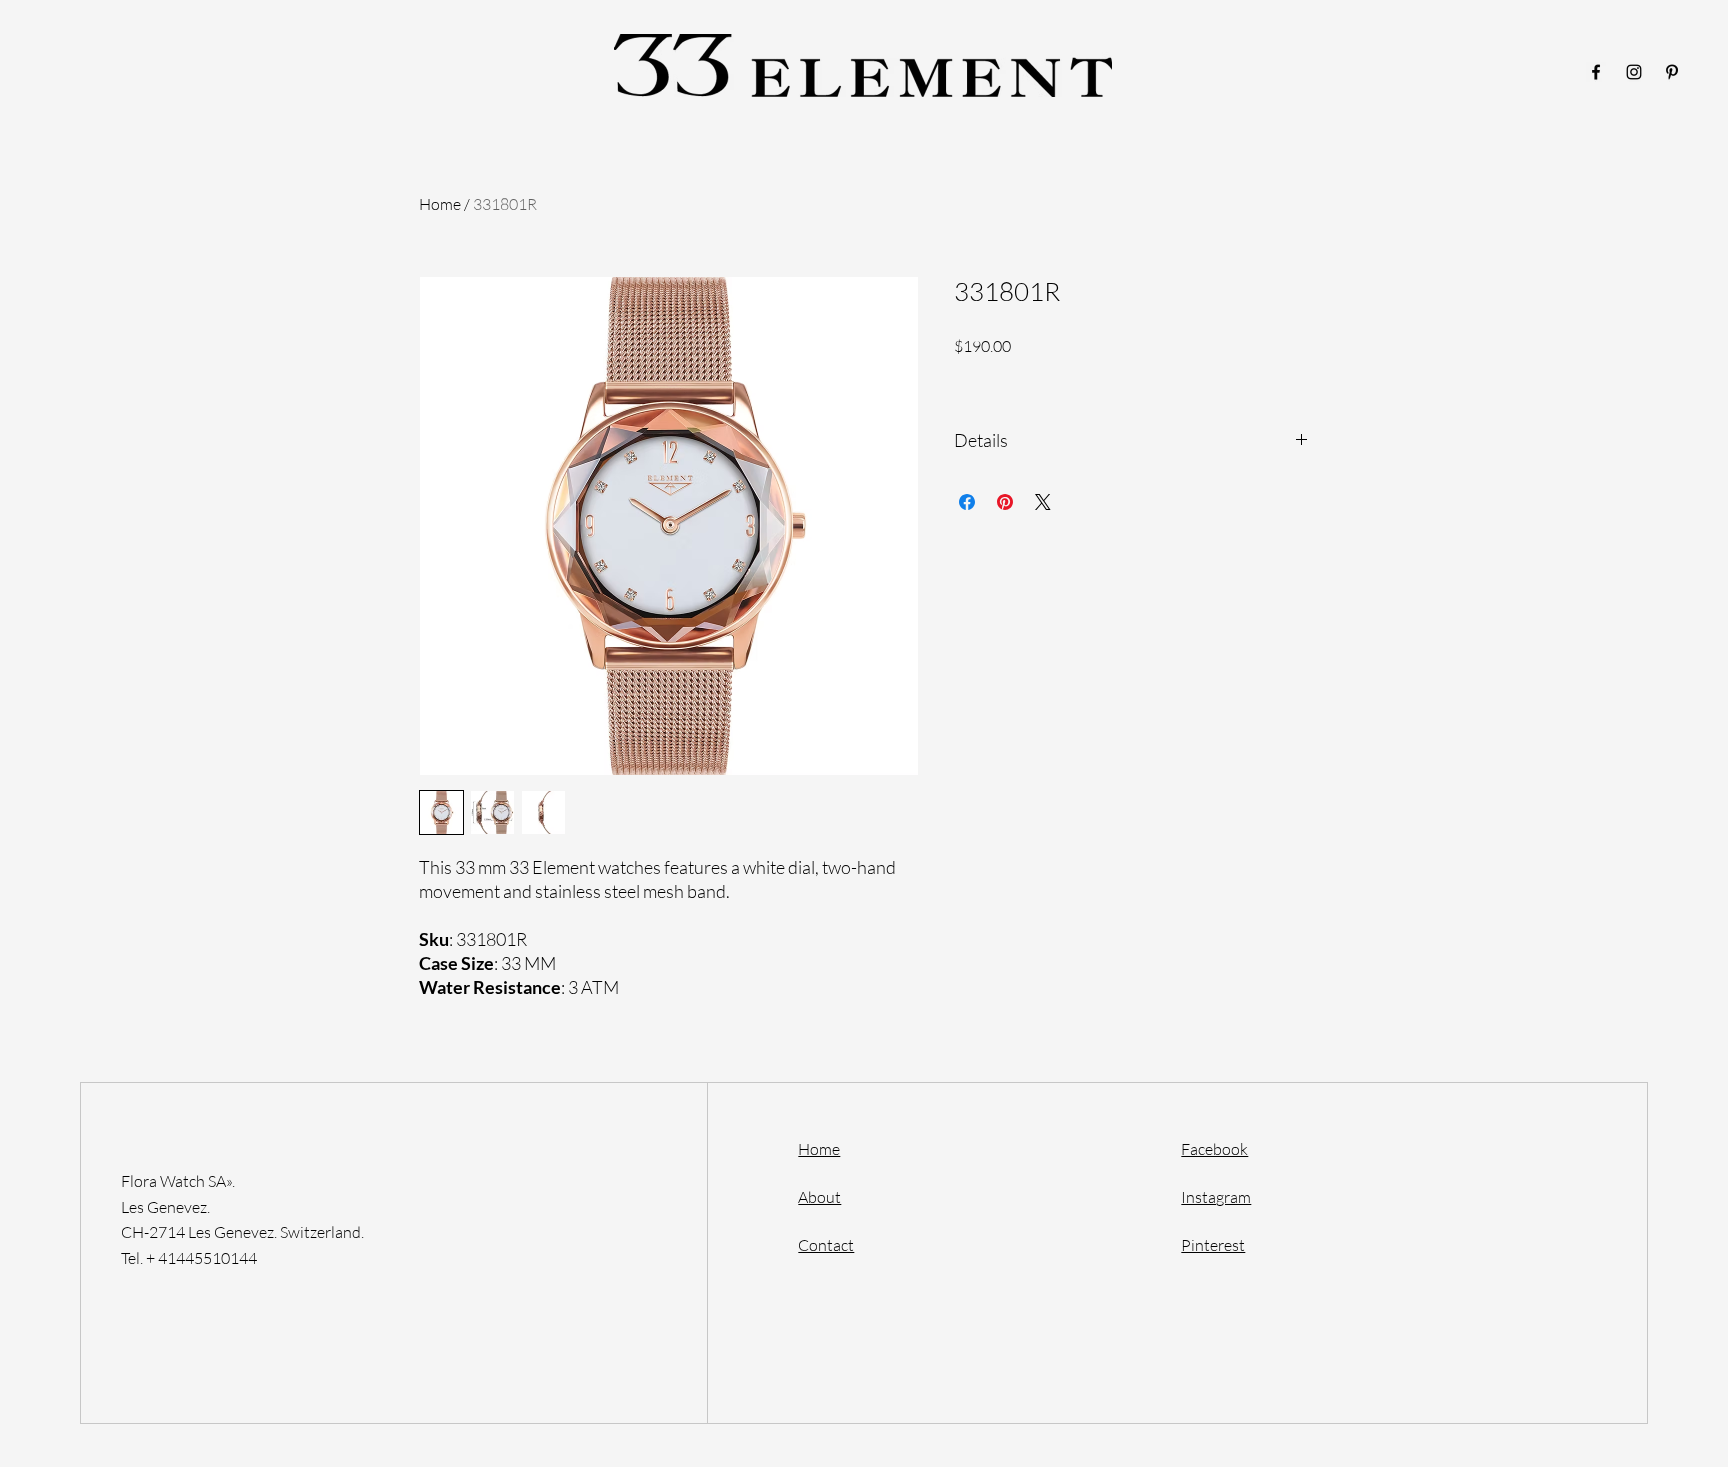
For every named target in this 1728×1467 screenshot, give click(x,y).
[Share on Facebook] (967, 502)
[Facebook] (1596, 72)
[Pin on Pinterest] (1005, 502)
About (819, 1197)
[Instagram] (1634, 72)
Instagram (1216, 1197)
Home (440, 204)
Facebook (1214, 1149)
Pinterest (1213, 1245)
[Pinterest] (1672, 72)
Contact (826, 1245)
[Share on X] (1043, 502)
